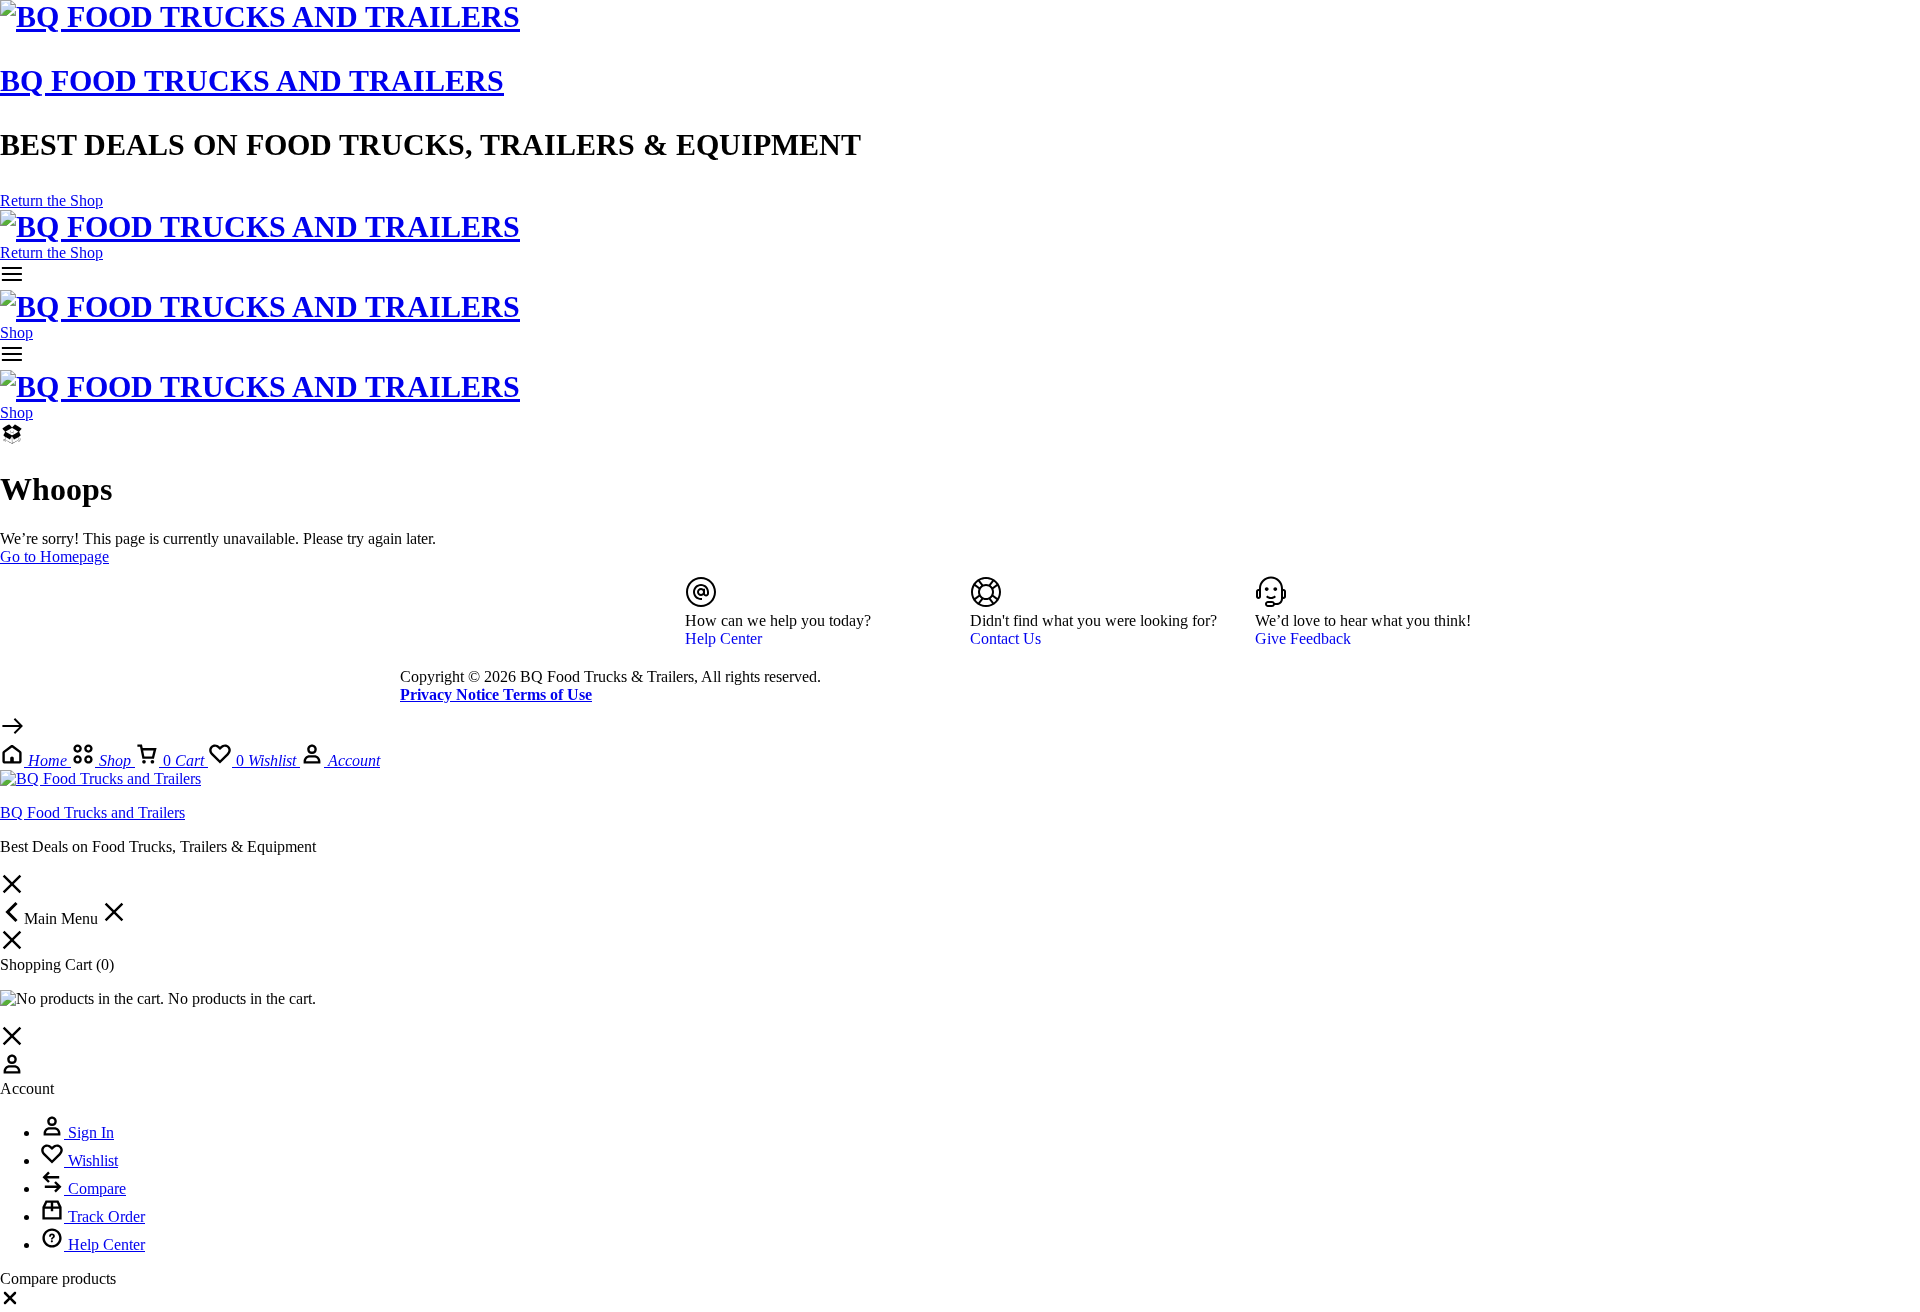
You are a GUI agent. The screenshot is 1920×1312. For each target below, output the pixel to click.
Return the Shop (51, 200)
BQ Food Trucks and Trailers (252, 80)
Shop (16, 332)
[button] (10, 1302)
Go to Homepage (54, 556)
